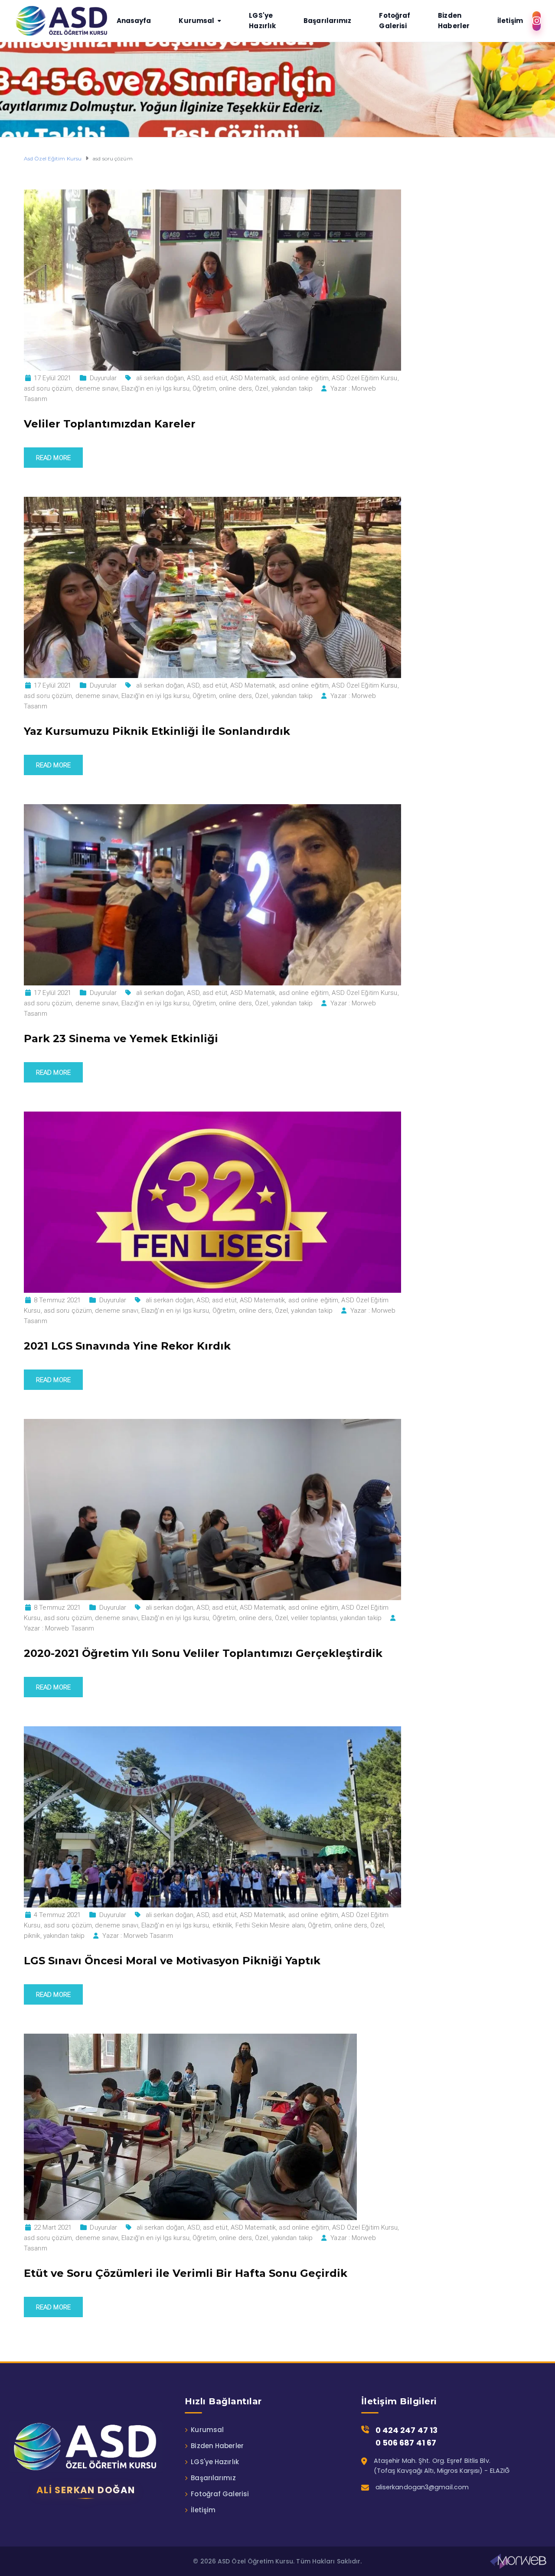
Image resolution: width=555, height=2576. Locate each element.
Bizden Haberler (217, 2446)
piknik (32, 1936)
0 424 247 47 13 (407, 2430)
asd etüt (215, 378)
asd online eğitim (304, 378)
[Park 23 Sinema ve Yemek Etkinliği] (212, 894)
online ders (235, 388)
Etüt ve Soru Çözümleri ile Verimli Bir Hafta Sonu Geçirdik (186, 2273)
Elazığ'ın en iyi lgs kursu (155, 388)
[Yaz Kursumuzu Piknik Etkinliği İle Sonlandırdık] (212, 587)
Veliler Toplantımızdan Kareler (110, 424)
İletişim (203, 2510)
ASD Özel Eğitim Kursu (364, 378)
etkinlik (222, 1925)
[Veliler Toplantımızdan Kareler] (212, 280)
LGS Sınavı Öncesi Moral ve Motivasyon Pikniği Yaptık (172, 1961)
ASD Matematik (253, 378)
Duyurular (103, 378)
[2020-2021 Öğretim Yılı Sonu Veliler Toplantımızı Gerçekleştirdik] (212, 1509)
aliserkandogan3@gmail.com (422, 2487)
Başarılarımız (213, 2478)
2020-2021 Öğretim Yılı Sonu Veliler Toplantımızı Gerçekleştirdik (203, 1653)
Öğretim (204, 388)
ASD (193, 378)
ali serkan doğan (160, 378)
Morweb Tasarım (70, 1628)
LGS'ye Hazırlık (215, 2462)
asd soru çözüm (48, 388)
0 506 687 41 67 (406, 2443)
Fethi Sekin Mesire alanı (270, 1925)
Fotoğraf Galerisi (220, 2494)
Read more (53, 458)
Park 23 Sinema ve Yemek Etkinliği (121, 1039)
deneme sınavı (97, 388)
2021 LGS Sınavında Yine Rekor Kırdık (127, 1346)
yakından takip (292, 388)
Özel (261, 388)
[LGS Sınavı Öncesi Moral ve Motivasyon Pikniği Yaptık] (212, 1816)
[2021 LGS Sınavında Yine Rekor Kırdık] (212, 1202)
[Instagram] (537, 21)
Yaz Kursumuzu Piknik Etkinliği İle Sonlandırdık (157, 731)
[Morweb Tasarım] (518, 2561)
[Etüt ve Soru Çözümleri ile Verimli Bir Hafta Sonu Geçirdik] (190, 2126)
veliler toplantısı (314, 1618)
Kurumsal (207, 2430)
